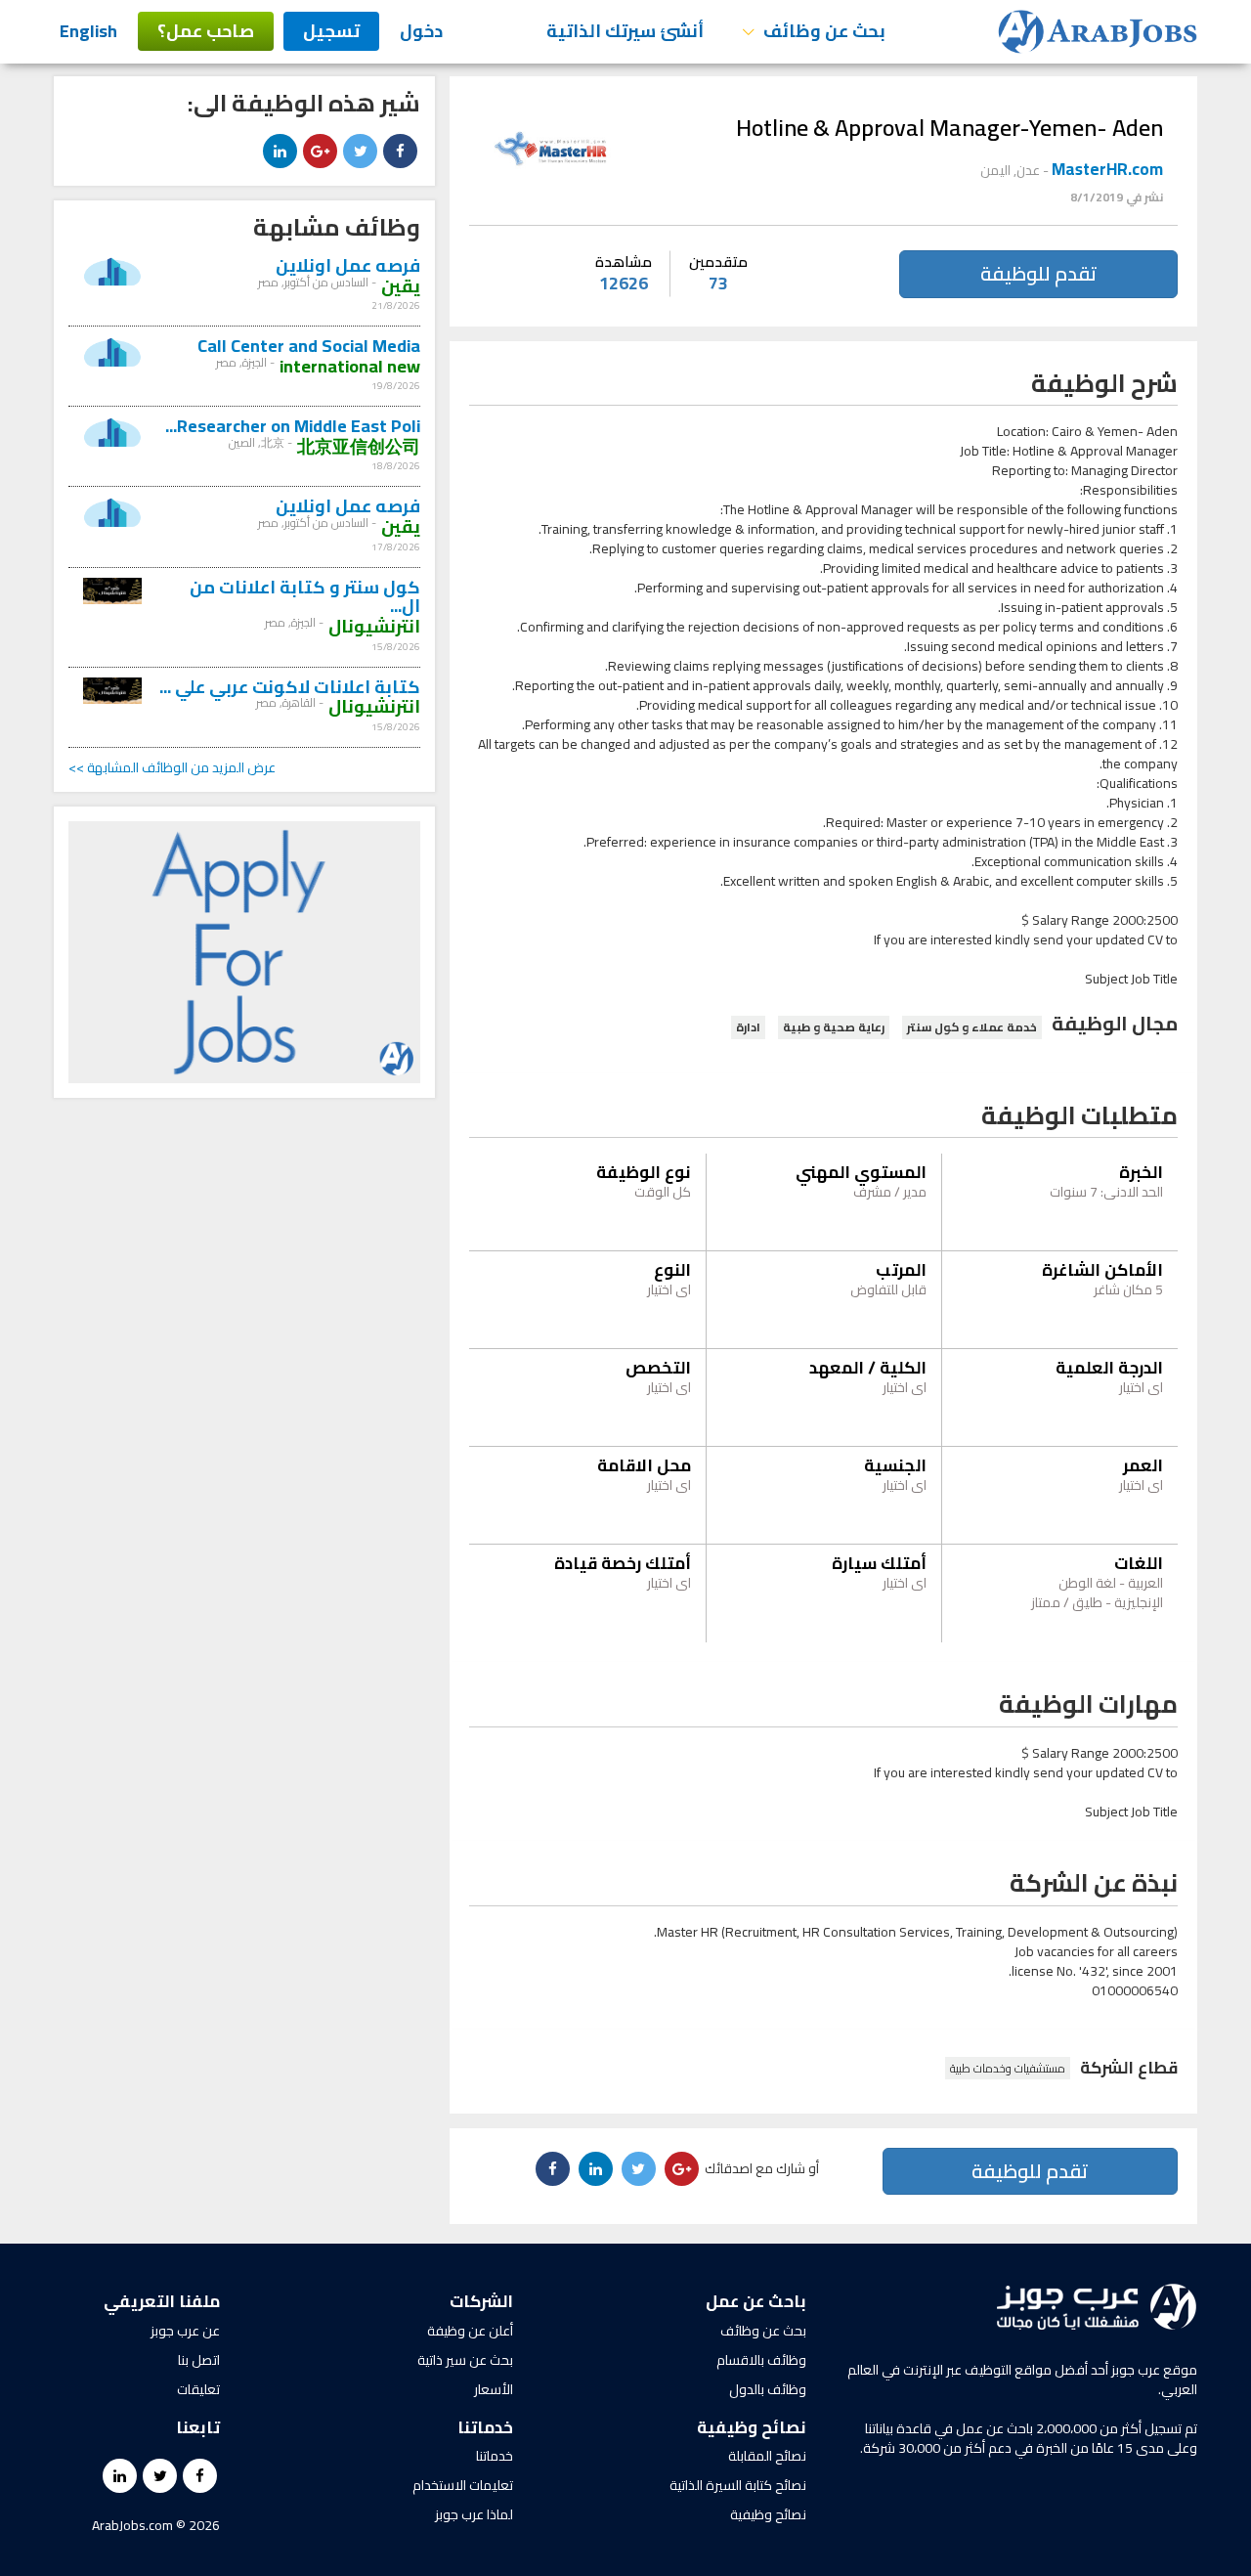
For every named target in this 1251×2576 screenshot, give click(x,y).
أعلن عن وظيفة (470, 2331)
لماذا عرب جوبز (474, 2514)
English (88, 31)
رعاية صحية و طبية (834, 1027)
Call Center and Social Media (309, 346)
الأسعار (494, 2389)
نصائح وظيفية (768, 2514)
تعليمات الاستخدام (463, 2485)
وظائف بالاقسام (761, 2360)
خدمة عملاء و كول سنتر (972, 1027)
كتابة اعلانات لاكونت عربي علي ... (290, 687)
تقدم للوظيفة (1038, 273)
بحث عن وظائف (763, 2331)
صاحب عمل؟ (206, 31)
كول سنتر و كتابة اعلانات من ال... (305, 597)
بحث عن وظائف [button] (822, 31)
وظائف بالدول (768, 2389)
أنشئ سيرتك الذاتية (625, 31)
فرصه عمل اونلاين (348, 265)
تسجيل (331, 31)
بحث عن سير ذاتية (465, 2360)
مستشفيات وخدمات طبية (1008, 2068)
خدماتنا (495, 2456)
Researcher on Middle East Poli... (293, 426)
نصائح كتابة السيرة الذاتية (738, 2485)
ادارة (748, 1027)
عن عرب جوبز (185, 2331)
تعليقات (198, 2389)
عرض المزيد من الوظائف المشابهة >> (172, 767)
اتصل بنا (199, 2360)
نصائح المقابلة (767, 2456)
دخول (421, 31)
